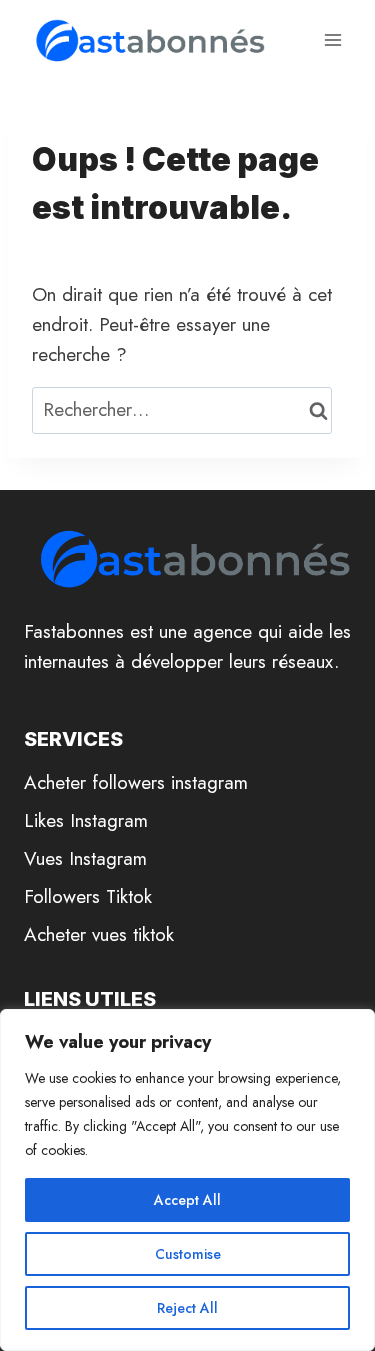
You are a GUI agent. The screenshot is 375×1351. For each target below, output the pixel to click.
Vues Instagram (85, 858)
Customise (188, 1254)
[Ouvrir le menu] (332, 39)
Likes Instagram (86, 820)
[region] (187, 1180)
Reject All (187, 1308)
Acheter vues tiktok (99, 934)
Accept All (187, 1200)
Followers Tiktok (88, 896)
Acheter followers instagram (136, 782)
